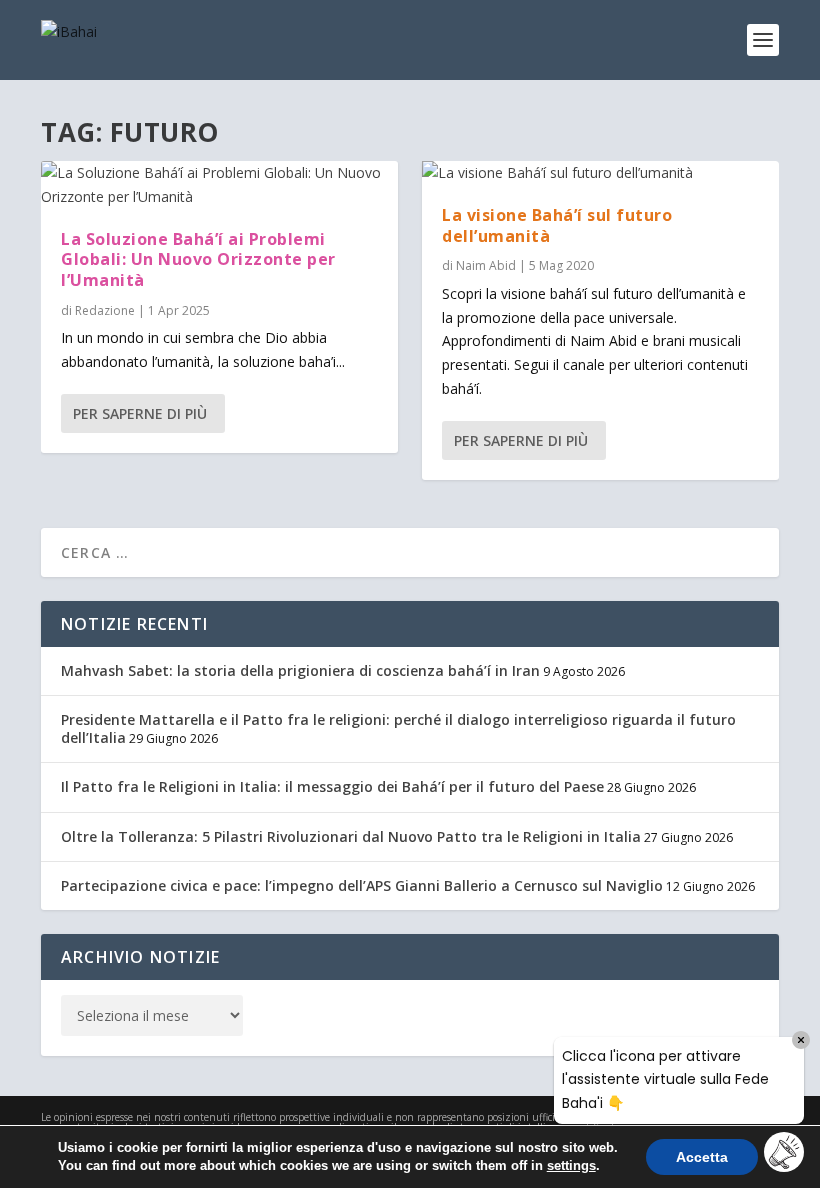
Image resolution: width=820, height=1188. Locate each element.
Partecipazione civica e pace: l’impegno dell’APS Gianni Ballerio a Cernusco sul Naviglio (362, 885)
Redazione (105, 310)
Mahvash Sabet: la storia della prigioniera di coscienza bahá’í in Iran (300, 670)
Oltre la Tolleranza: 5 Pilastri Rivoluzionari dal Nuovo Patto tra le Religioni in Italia (351, 836)
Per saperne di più (140, 413)
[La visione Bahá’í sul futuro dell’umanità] (600, 173)
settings (571, 1165)
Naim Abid (486, 265)
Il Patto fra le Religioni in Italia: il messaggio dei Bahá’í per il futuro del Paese (332, 786)
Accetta (702, 1157)
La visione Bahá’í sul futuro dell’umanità (557, 225)
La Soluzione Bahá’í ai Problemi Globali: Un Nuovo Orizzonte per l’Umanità (198, 260)
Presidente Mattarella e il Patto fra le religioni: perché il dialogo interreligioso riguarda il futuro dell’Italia (398, 728)
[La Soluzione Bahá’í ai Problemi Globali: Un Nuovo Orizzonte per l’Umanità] (219, 185)
